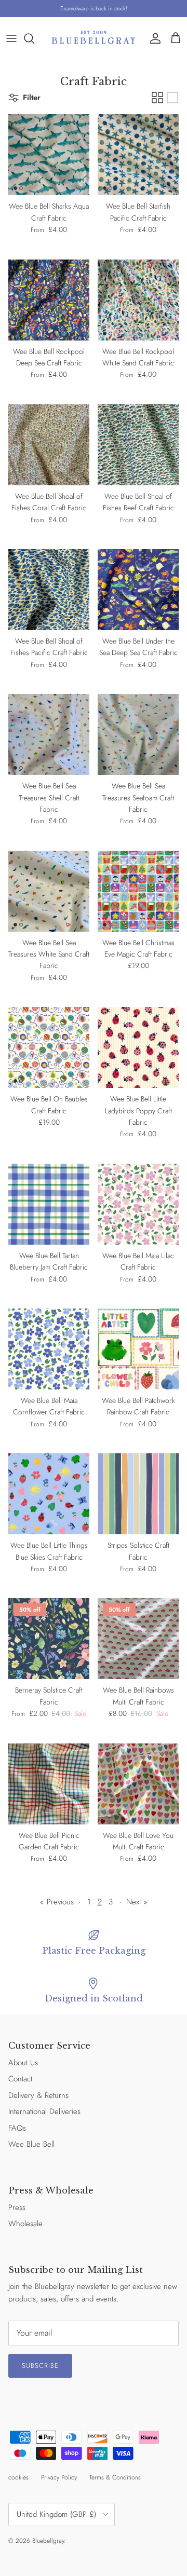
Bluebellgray (48, 2541)
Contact (20, 2079)
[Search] (34, 38)
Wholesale (25, 2224)
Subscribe (40, 2366)
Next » (137, 1902)
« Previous (57, 1902)
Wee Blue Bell (31, 2144)
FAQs (17, 2128)
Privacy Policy (59, 2477)
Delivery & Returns (38, 2095)
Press (17, 2207)
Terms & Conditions (115, 2477)
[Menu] (11, 38)
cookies (18, 2477)
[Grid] (157, 98)
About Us (23, 2063)
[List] (172, 98)
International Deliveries (44, 2111)
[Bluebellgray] (94, 38)
